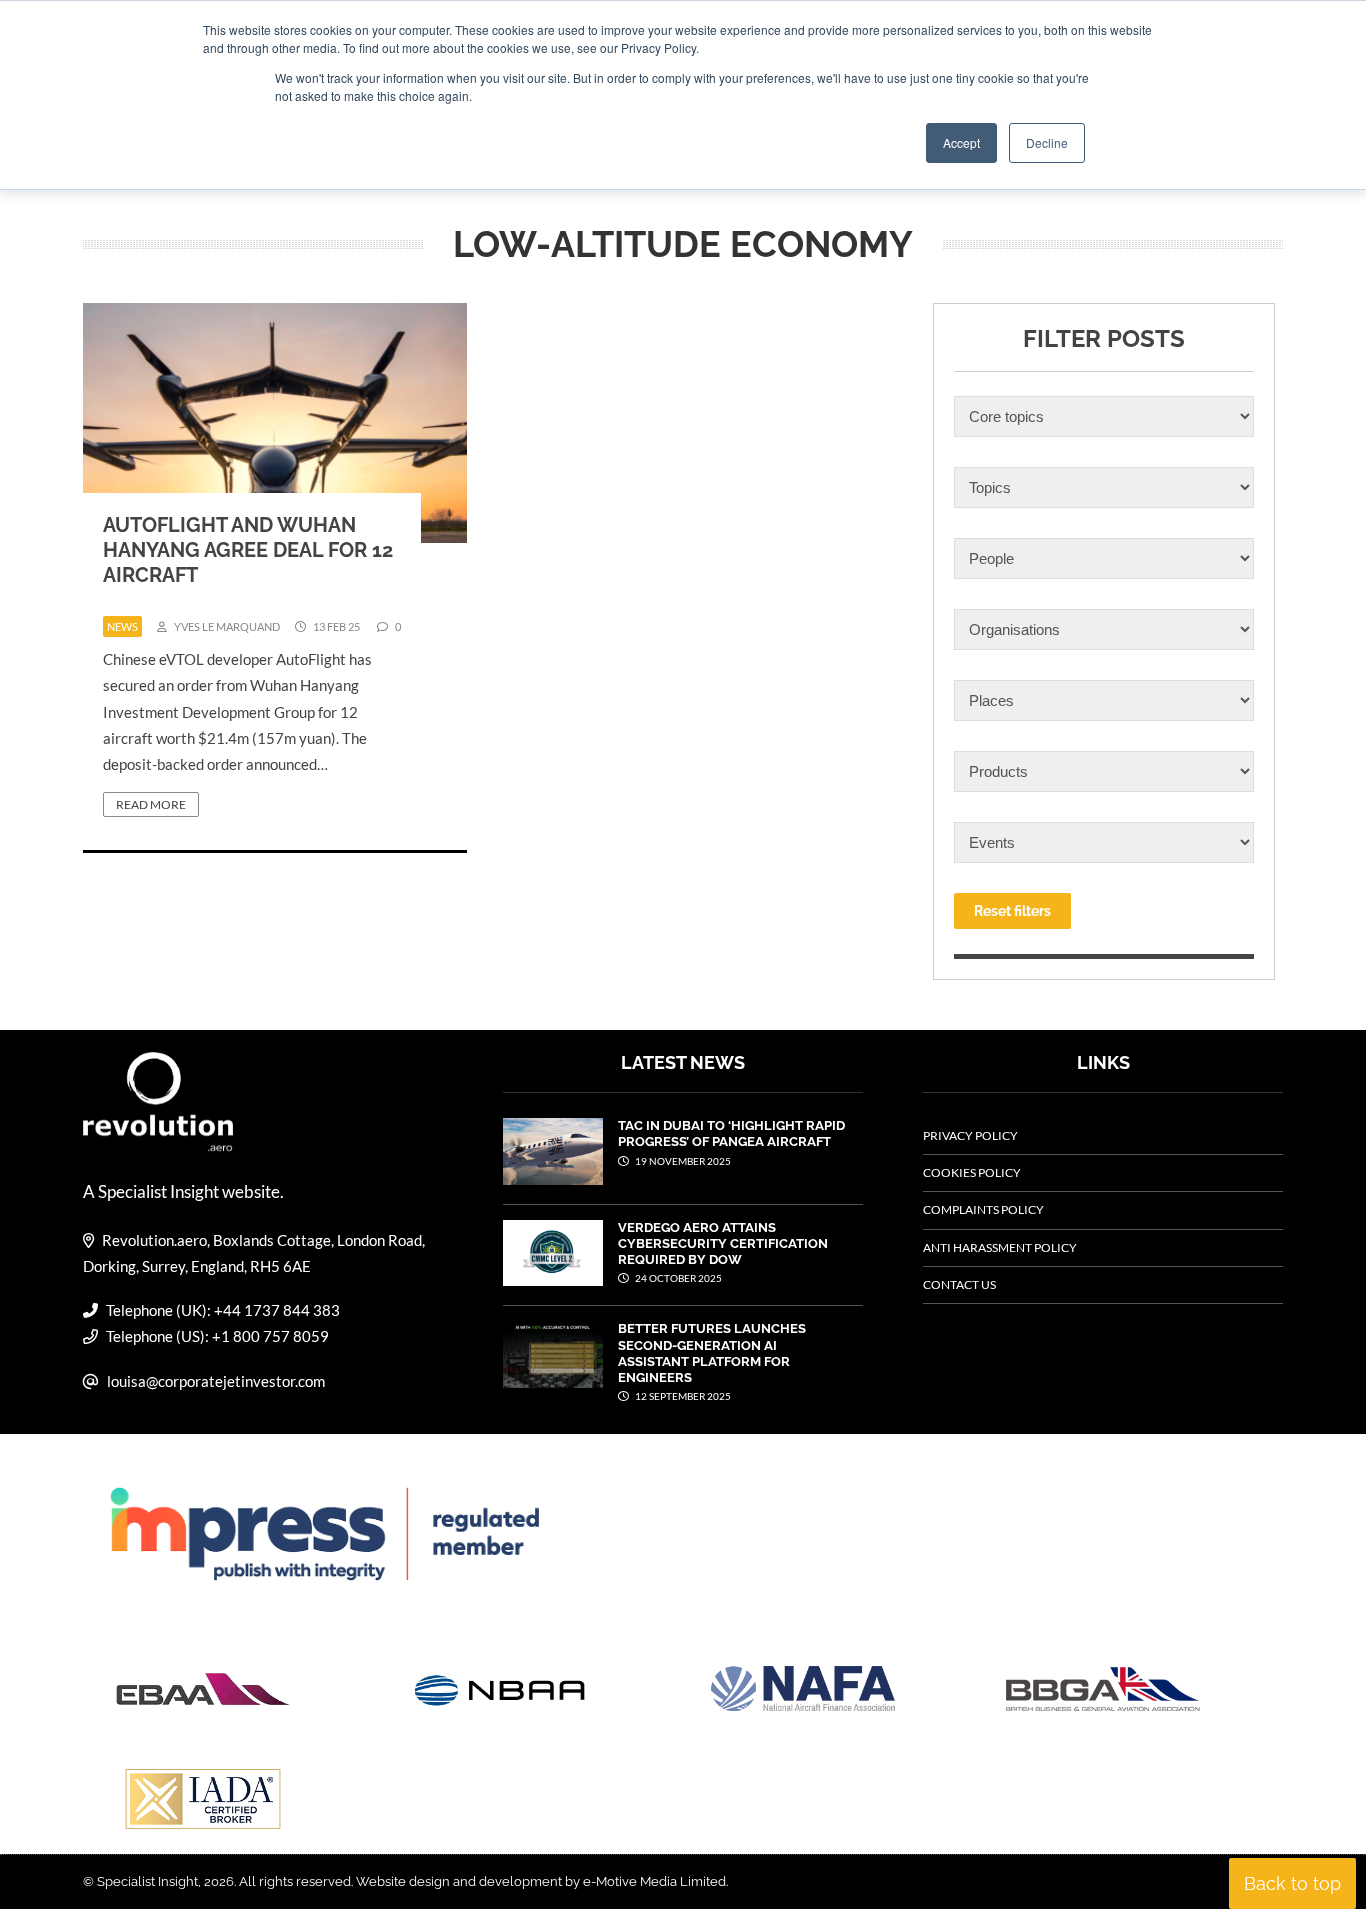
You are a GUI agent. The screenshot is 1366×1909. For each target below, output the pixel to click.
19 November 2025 (682, 1161)
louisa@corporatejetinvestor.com (216, 1381)
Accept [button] (961, 142)
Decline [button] (1047, 142)
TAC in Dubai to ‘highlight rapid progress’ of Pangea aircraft (731, 1133)
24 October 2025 (677, 1278)
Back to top (1292, 1883)
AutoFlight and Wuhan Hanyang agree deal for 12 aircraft (248, 550)
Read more (151, 804)
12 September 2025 (682, 1396)
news (122, 626)
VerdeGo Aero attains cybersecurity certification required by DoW (723, 1244)
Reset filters (1012, 911)
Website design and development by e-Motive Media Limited (541, 1881)
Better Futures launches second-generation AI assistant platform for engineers (712, 1353)
